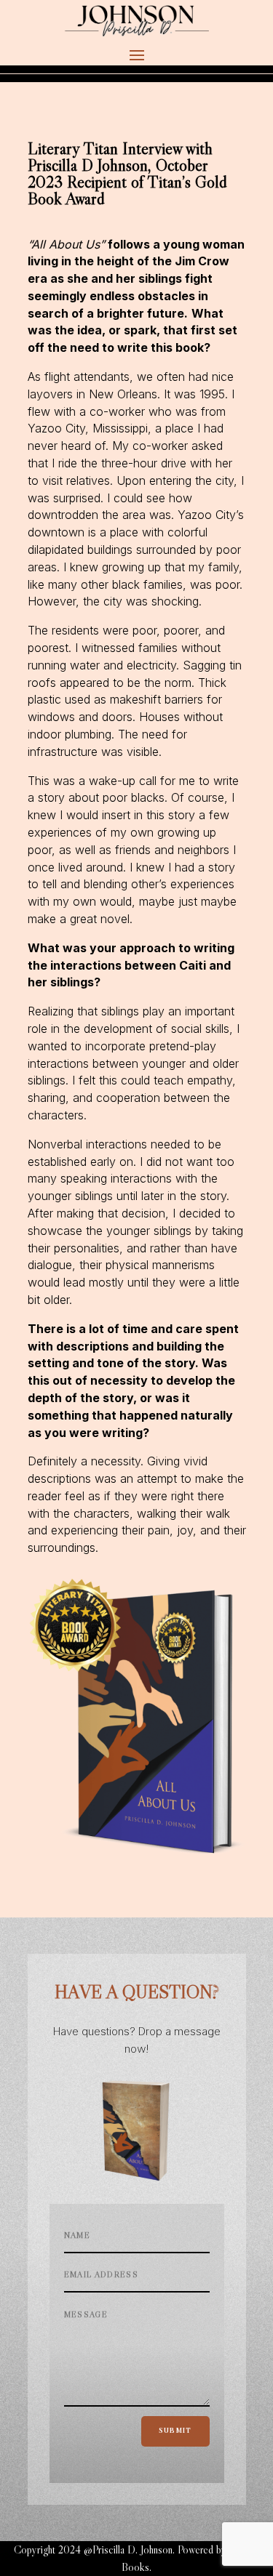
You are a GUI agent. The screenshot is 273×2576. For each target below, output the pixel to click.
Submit (175, 2431)
